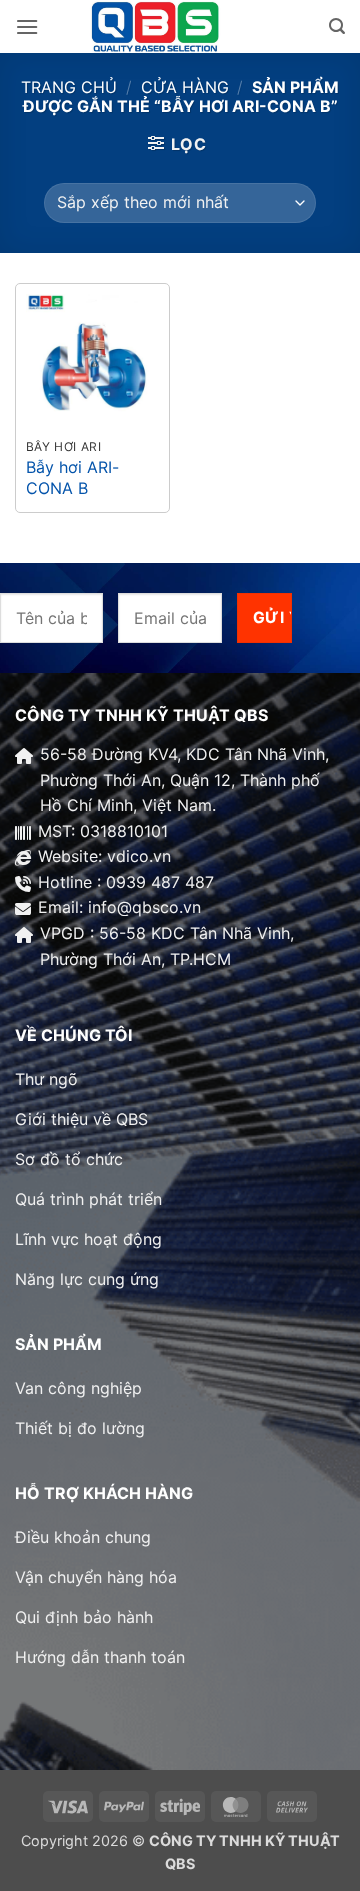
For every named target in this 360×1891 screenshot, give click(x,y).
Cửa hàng (185, 87)
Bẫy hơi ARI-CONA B (72, 477)
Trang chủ (69, 87)
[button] (27, 26)
